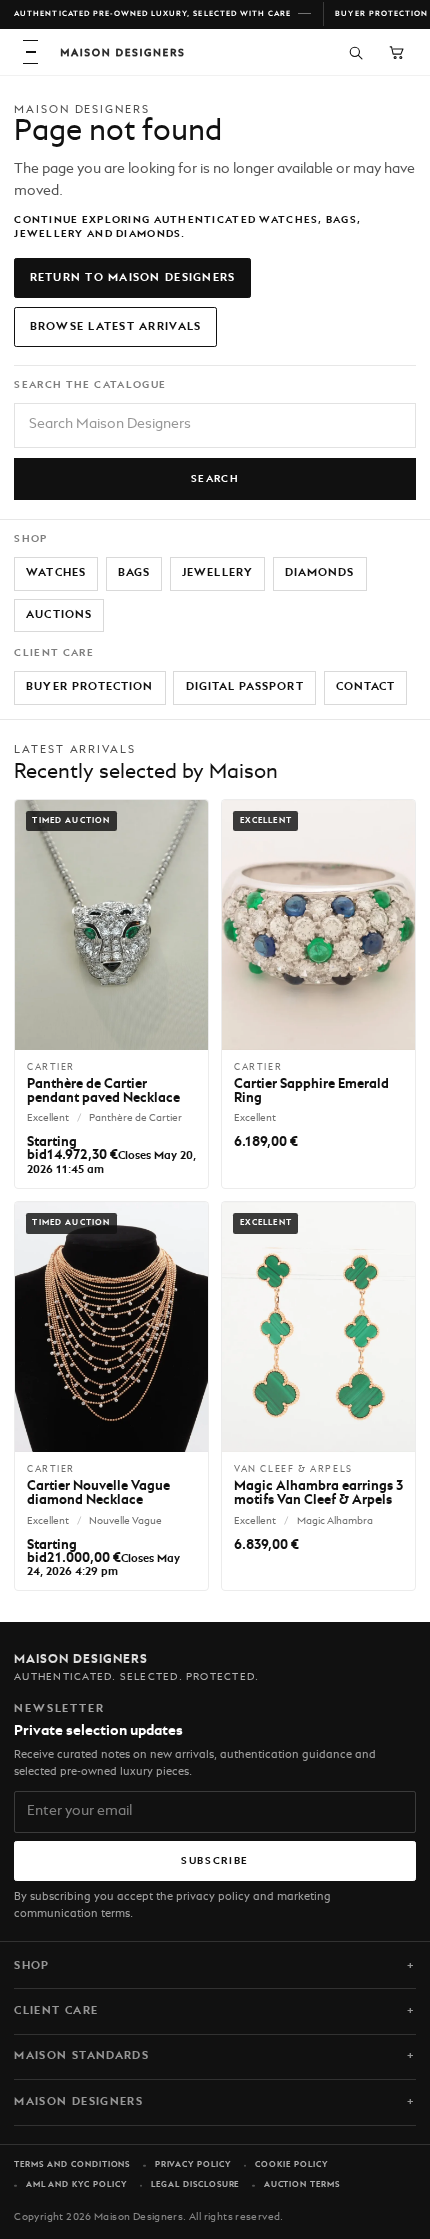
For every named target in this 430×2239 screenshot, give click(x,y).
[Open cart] (396, 51)
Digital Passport (245, 687)
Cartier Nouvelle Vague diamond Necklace (98, 1493)
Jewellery (217, 573)
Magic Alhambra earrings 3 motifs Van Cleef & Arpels (318, 1493)
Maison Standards (81, 2056)
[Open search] (355, 51)
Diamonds (320, 573)
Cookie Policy (291, 2165)
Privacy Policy (193, 2165)
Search (215, 479)
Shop (31, 1966)
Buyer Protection (89, 687)
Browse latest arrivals (116, 327)
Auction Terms (302, 2185)
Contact (365, 687)
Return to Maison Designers (133, 278)
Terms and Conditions (72, 2165)
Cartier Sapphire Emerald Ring (311, 1091)
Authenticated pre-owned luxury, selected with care (152, 14)
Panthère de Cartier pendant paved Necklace (103, 1091)
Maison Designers (78, 2102)
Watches (55, 573)
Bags (134, 573)
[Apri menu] (30, 52)
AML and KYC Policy (76, 2185)
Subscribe (215, 1861)
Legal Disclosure (195, 2185)
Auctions (59, 615)
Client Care (56, 2011)
